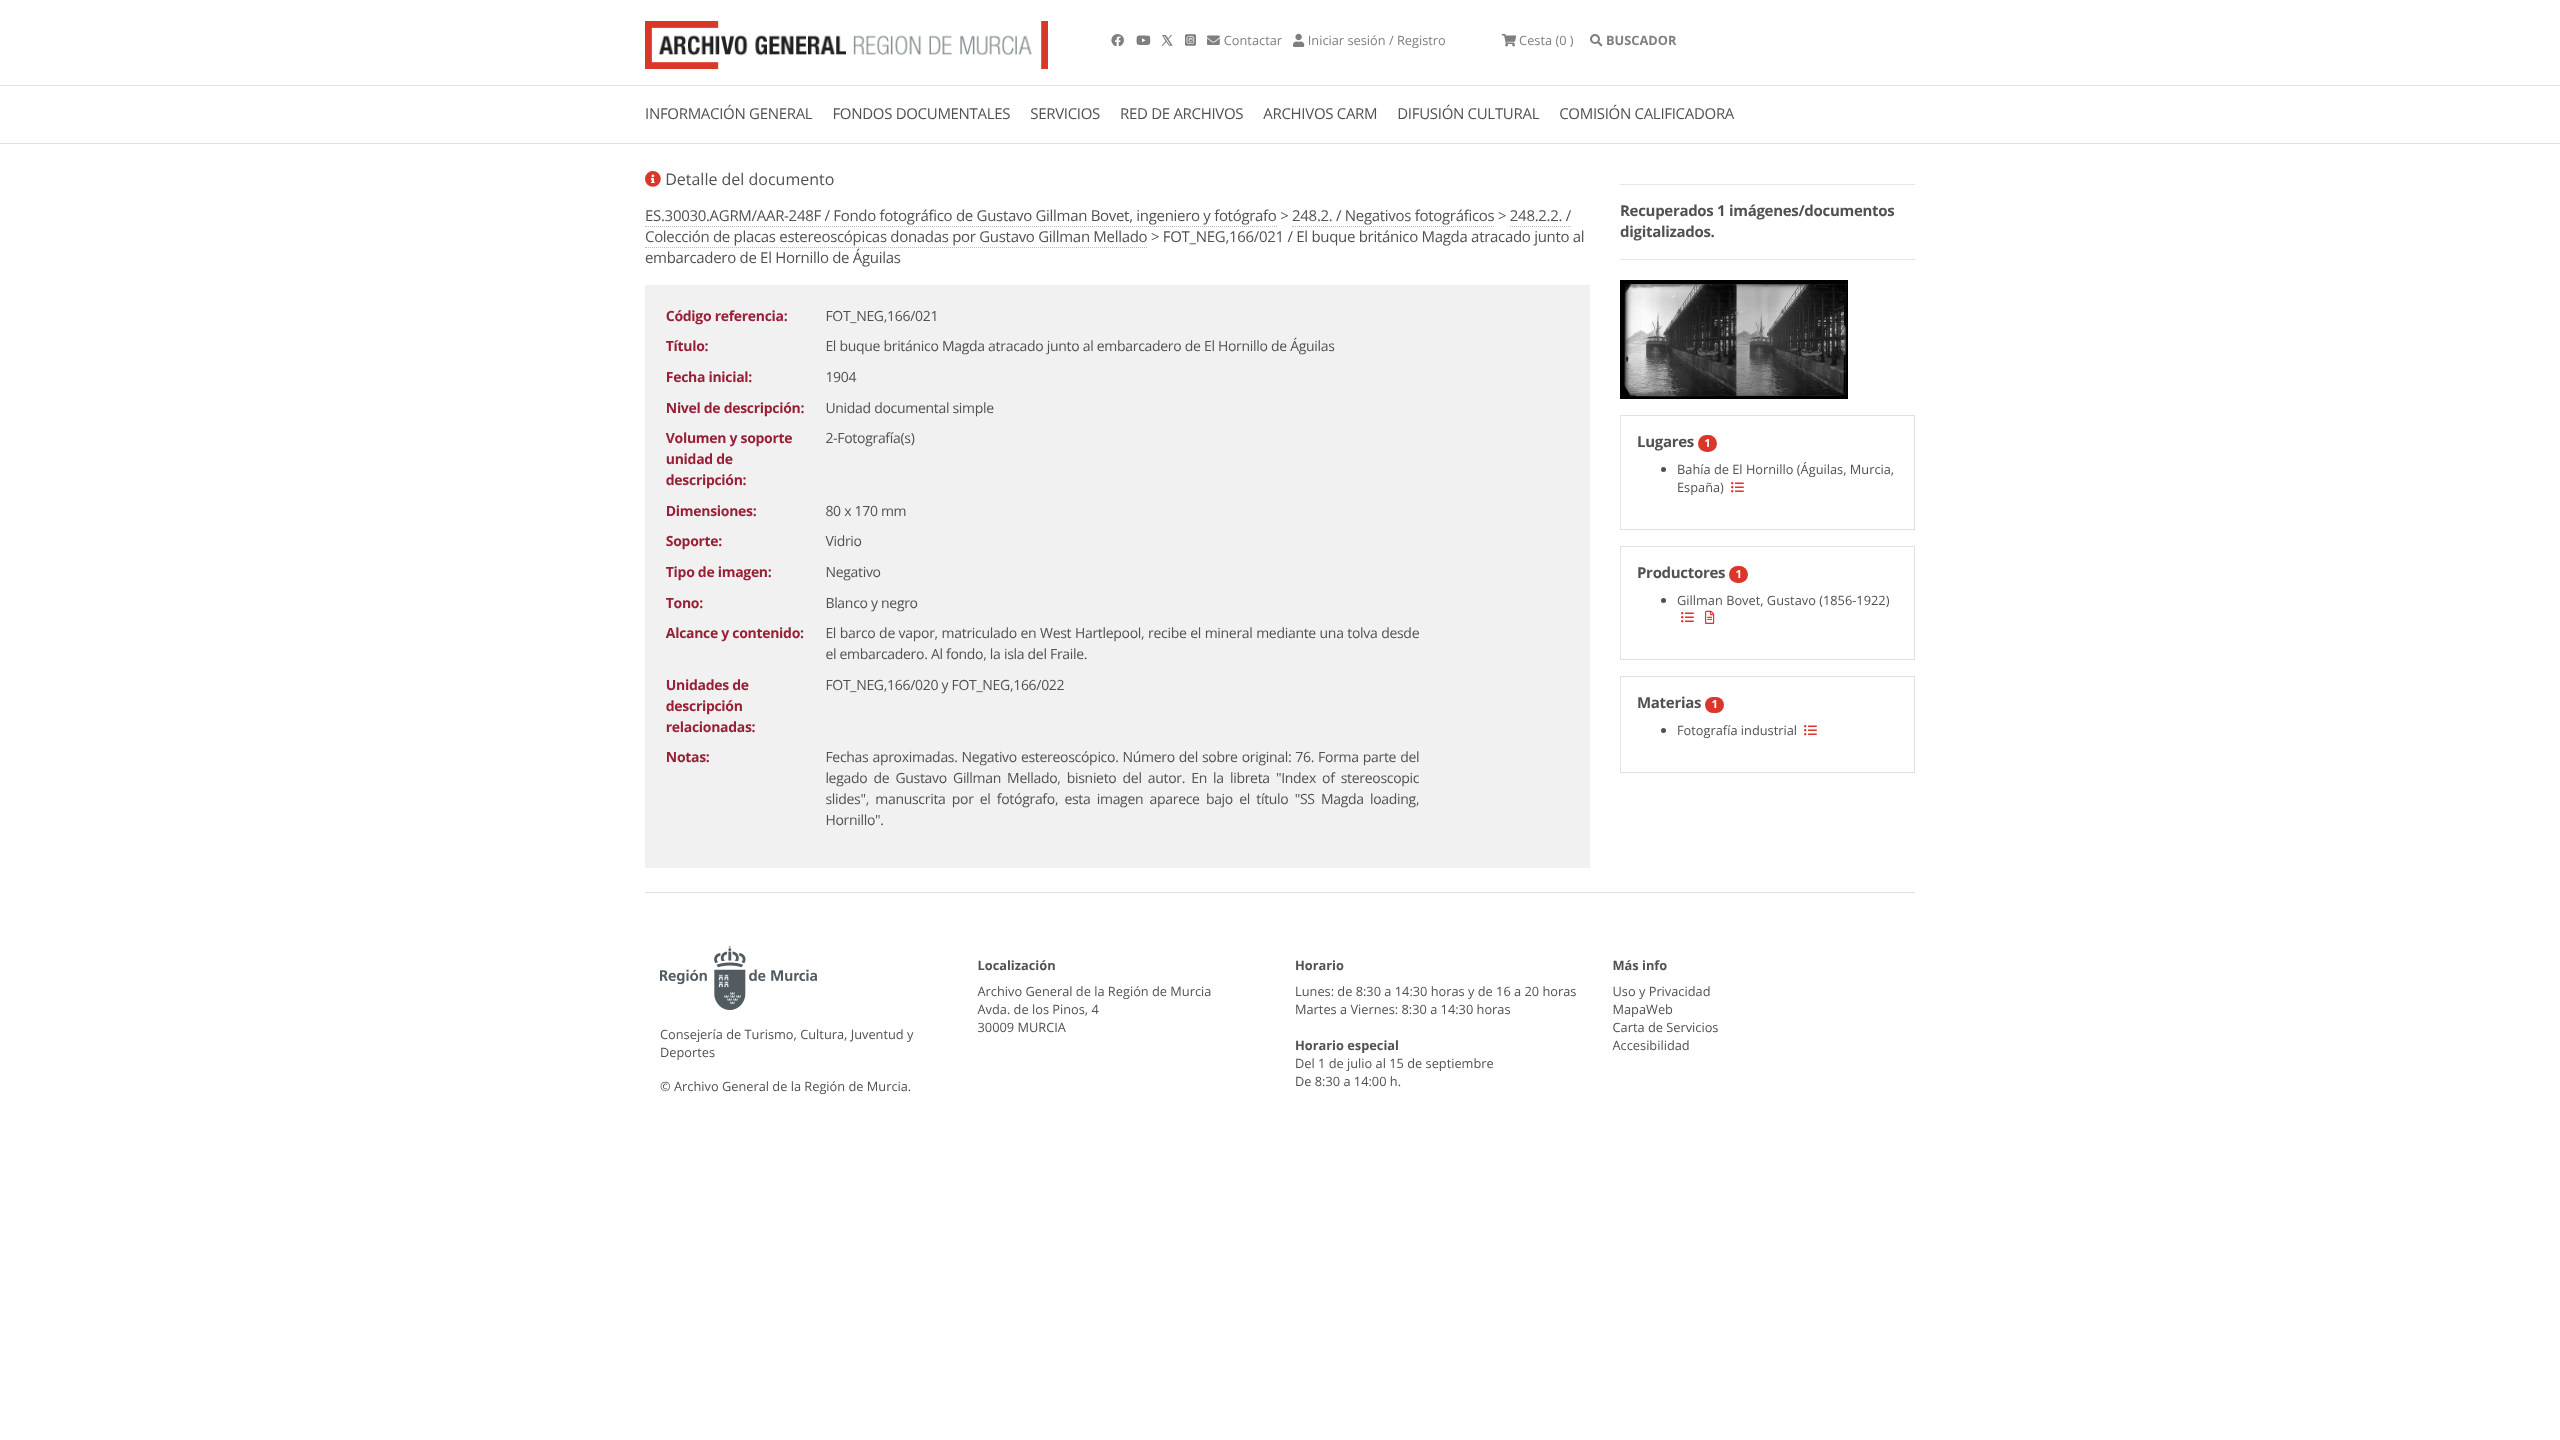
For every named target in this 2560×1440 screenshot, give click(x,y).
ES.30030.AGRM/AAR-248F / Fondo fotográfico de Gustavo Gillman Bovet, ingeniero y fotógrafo (961, 216)
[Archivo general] (846, 41)
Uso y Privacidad (1662, 991)
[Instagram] (1192, 40)
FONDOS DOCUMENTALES (921, 114)
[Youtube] (1144, 40)
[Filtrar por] (1737, 487)
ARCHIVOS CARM (1320, 114)
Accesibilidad (1651, 1045)
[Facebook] (1119, 40)
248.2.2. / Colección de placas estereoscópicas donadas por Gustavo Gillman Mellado (1108, 226)
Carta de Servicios (1666, 1027)
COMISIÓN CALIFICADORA (1646, 114)
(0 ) (1546, 40)
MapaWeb (1643, 1009)
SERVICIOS (1065, 114)
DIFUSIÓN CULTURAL (1468, 114)
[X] (1169, 40)
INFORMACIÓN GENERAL (728, 114)
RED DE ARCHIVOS (1181, 114)
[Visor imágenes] (1734, 336)
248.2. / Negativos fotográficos (1393, 216)
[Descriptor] (1710, 617)
